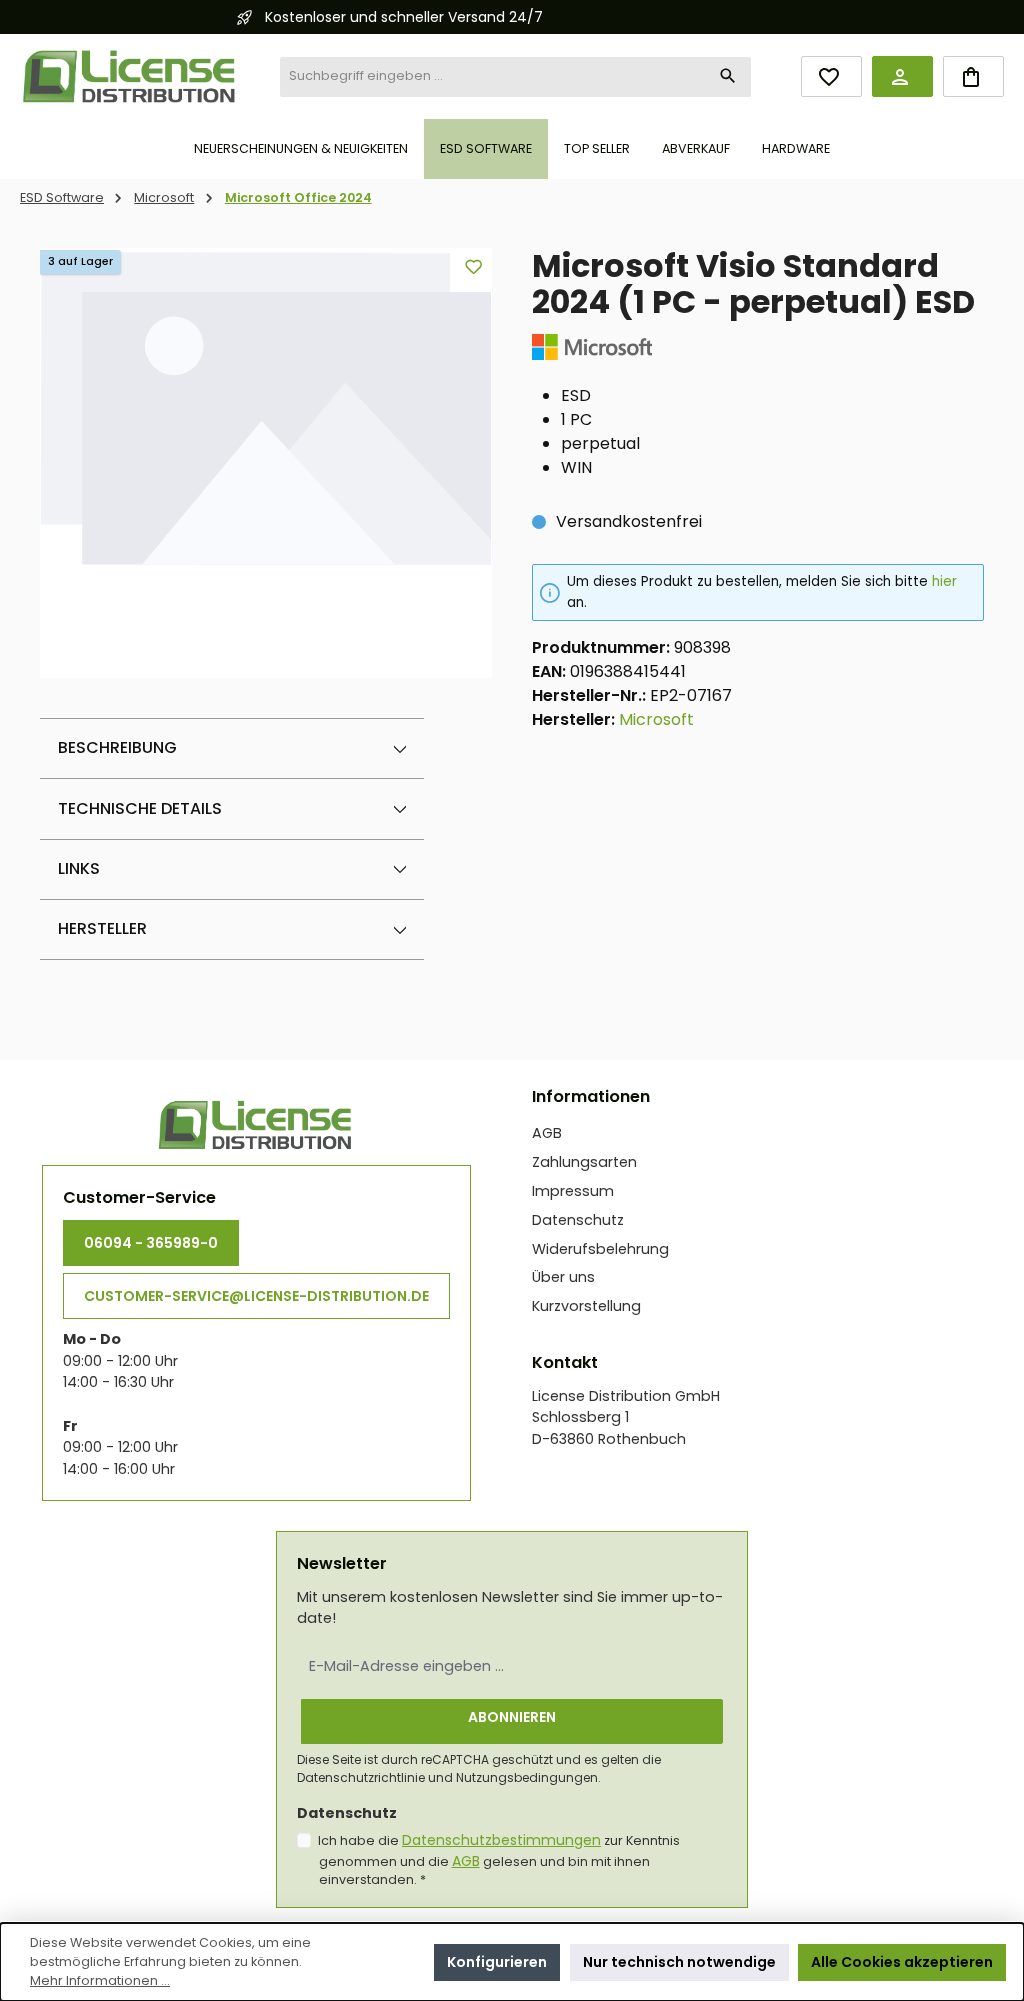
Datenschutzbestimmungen (501, 1840)
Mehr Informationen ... (100, 1980)
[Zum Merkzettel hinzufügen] (473, 266)
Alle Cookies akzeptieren (902, 1962)
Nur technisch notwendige (679, 1962)
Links (79, 868)
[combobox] (493, 77)
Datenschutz (578, 1220)
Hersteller (102, 928)
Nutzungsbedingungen (527, 1777)
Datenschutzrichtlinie (361, 1777)
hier (944, 581)
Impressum (573, 1191)
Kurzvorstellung (586, 1306)
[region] (266, 463)
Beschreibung (117, 747)
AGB (547, 1133)
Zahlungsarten (584, 1162)
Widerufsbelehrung (600, 1249)
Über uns (563, 1277)
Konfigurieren (497, 1962)
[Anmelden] (902, 76)
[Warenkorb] (973, 76)
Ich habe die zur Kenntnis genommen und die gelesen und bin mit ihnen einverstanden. (499, 1860)
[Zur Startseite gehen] (130, 76)
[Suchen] (728, 77)
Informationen (591, 1096)
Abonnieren (512, 1717)
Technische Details (140, 808)
